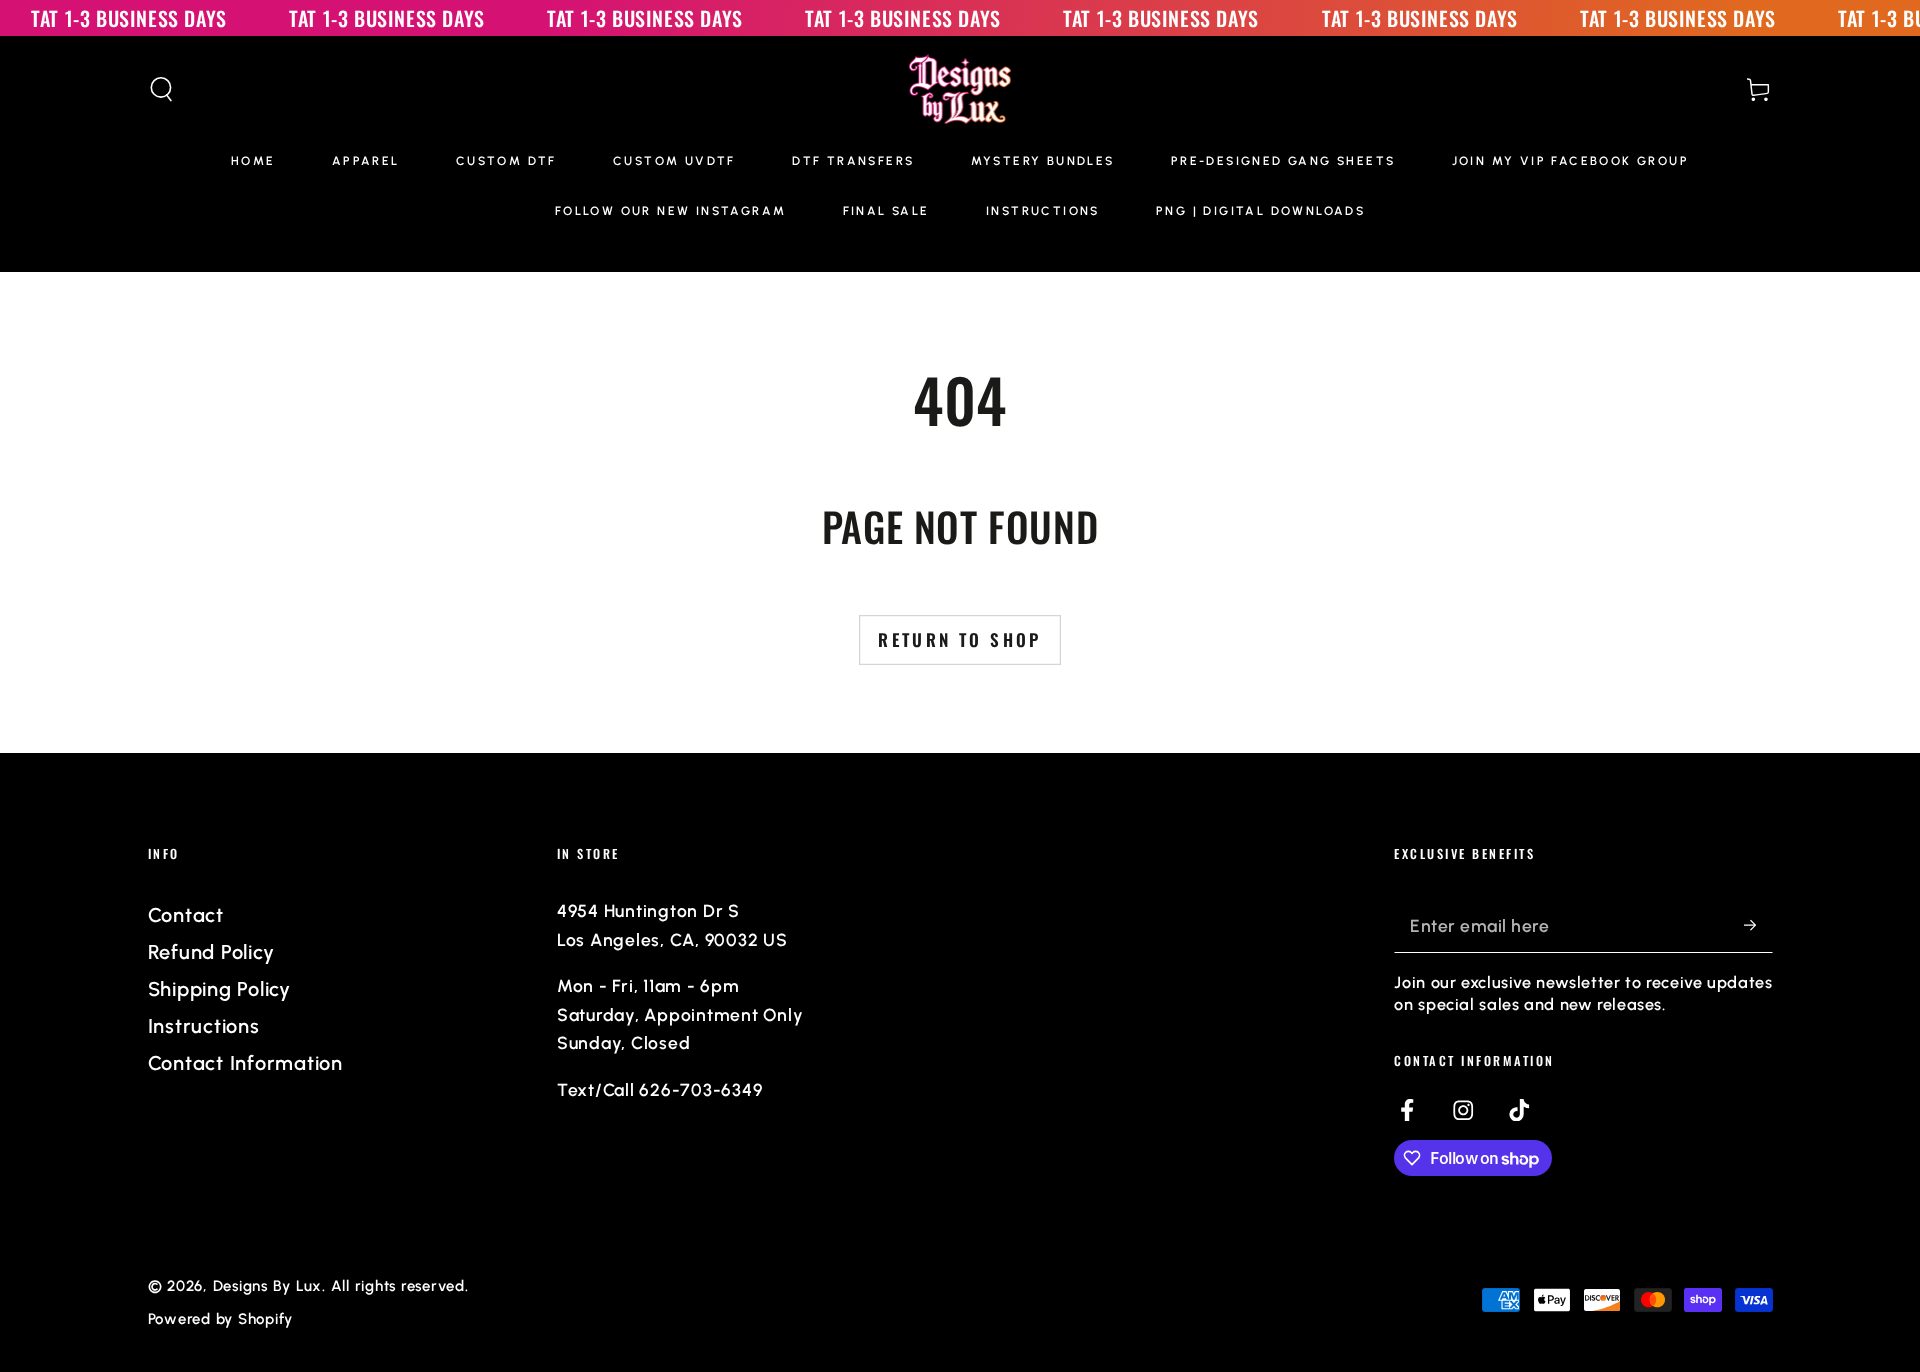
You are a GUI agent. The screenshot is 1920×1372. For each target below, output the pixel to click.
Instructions (204, 1026)
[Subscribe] (1758, 924)
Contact (186, 915)
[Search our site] (161, 89)
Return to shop (960, 639)
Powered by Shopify (221, 1319)
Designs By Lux (268, 1286)
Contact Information (245, 1063)
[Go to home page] (960, 89)
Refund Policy (211, 952)
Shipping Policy (219, 989)
